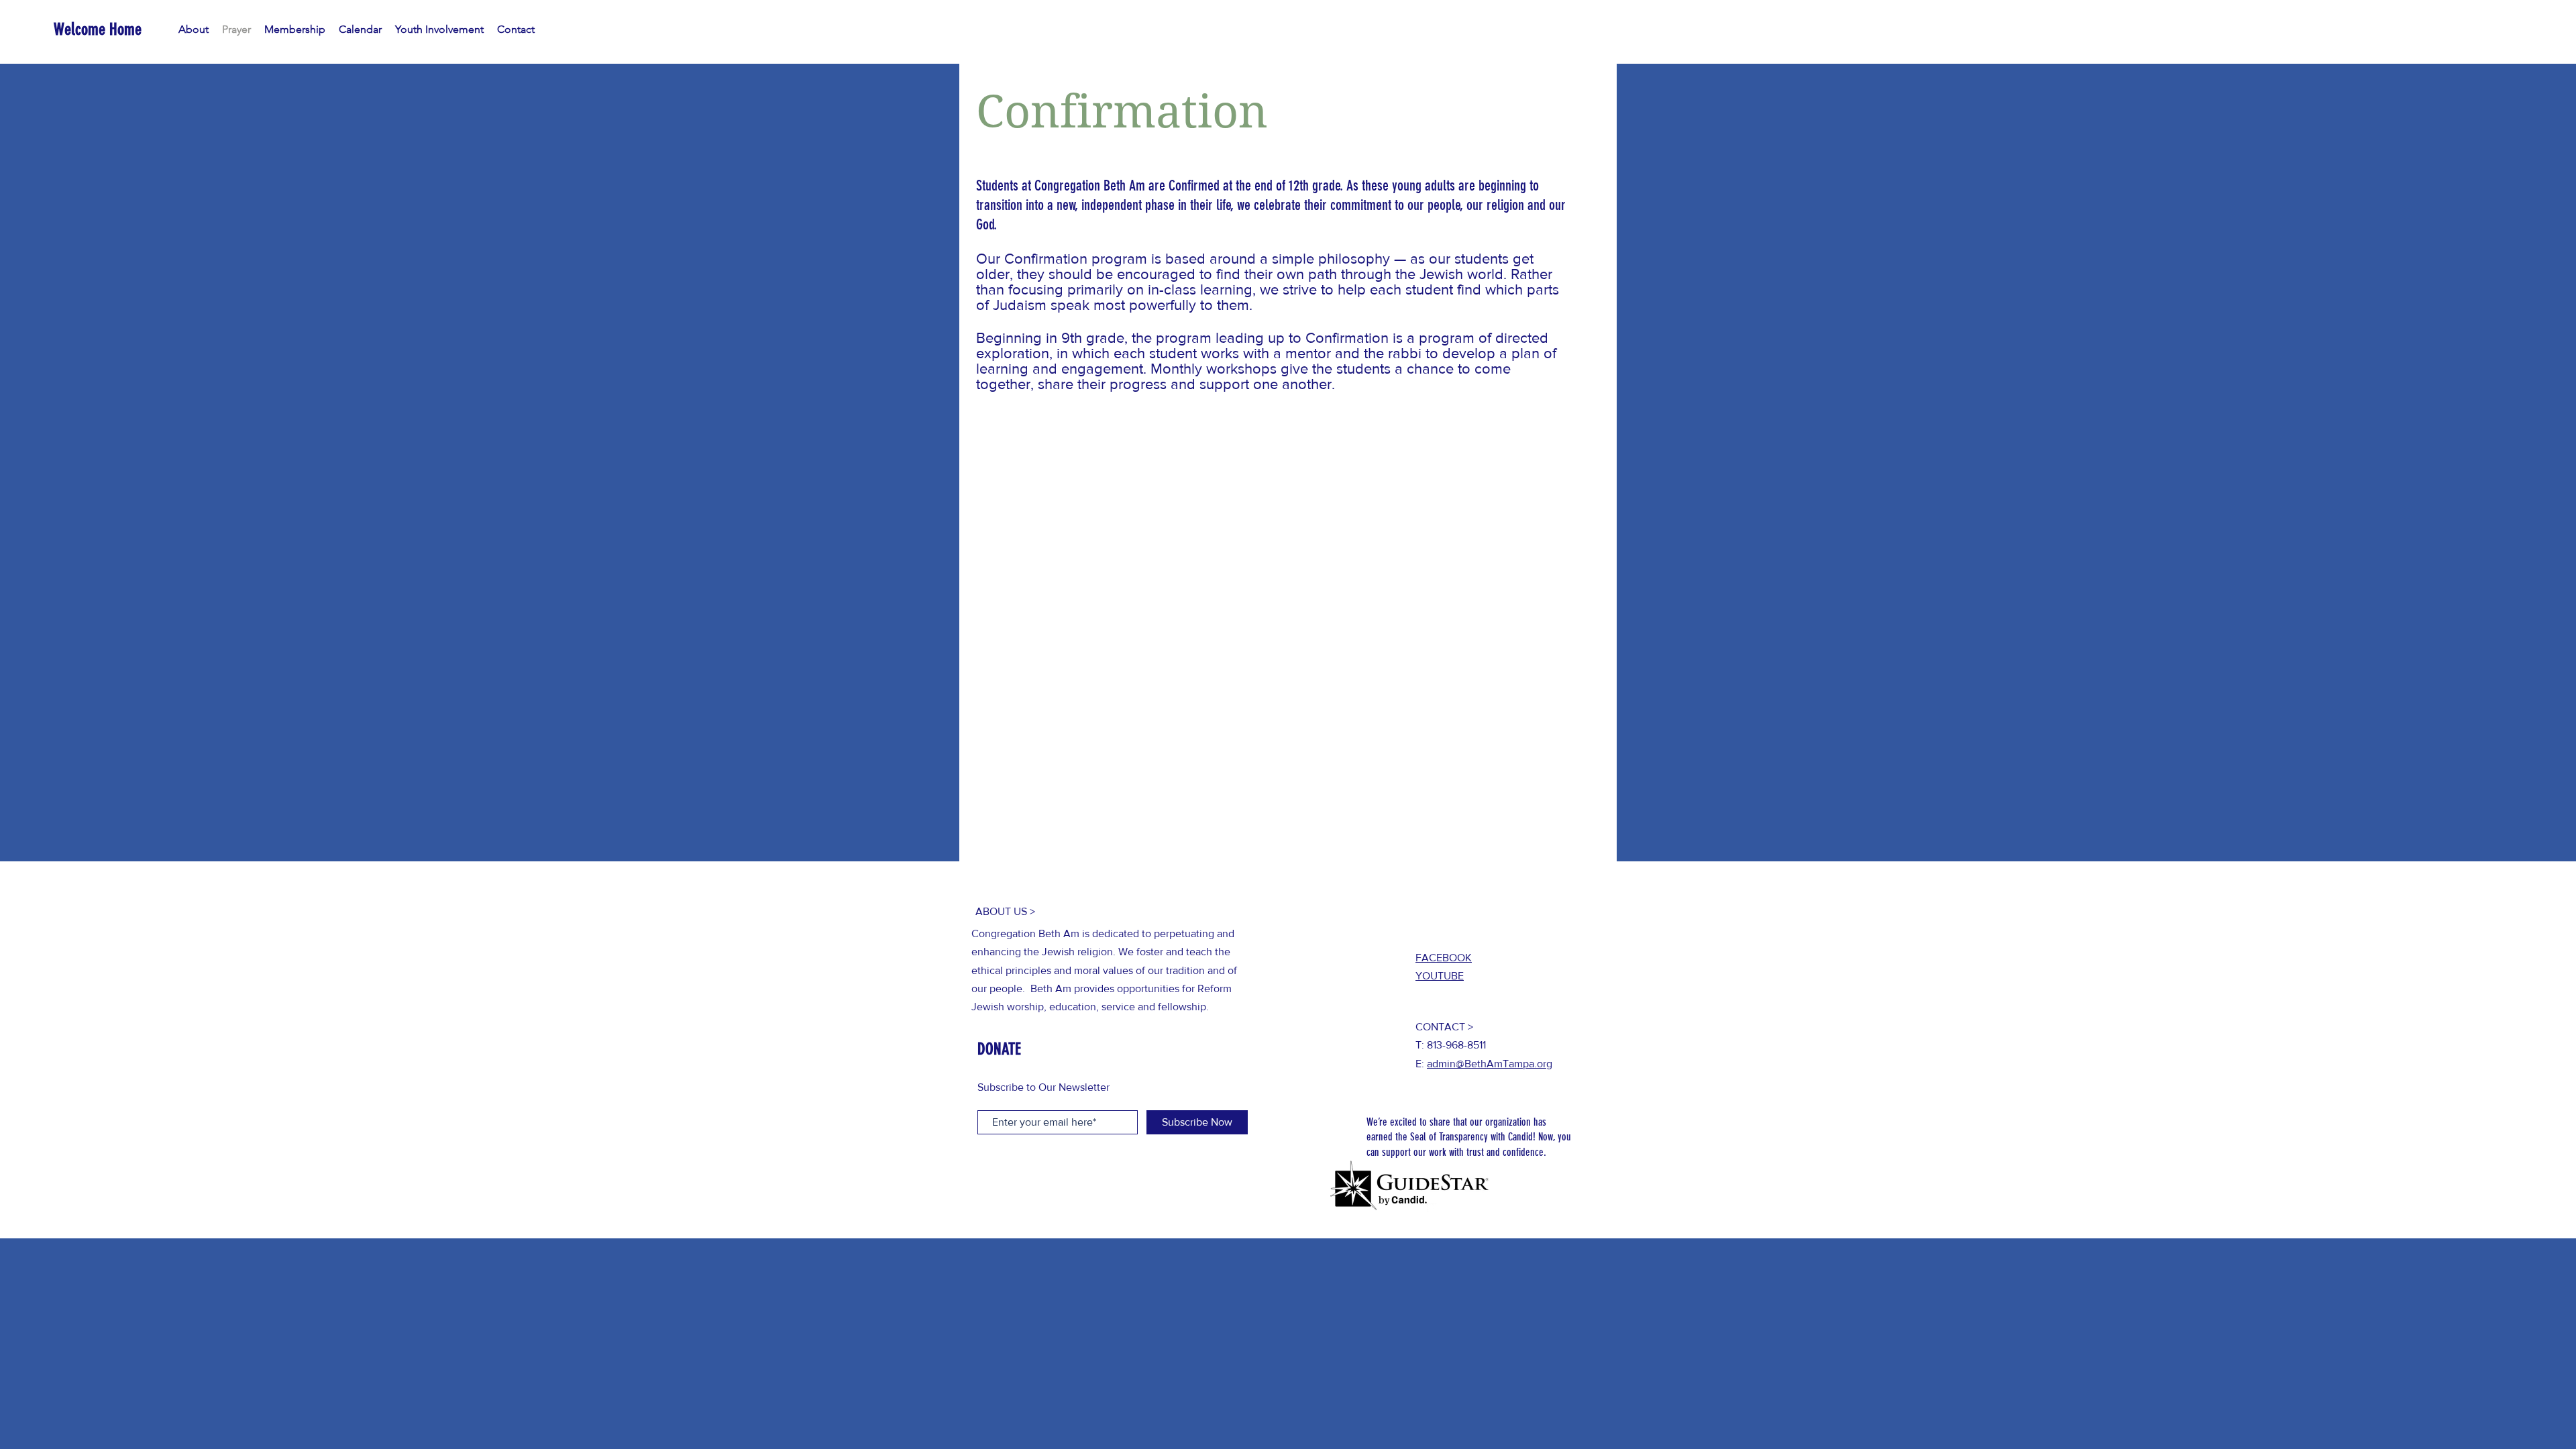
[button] (295, 30)
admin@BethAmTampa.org (1490, 1064)
